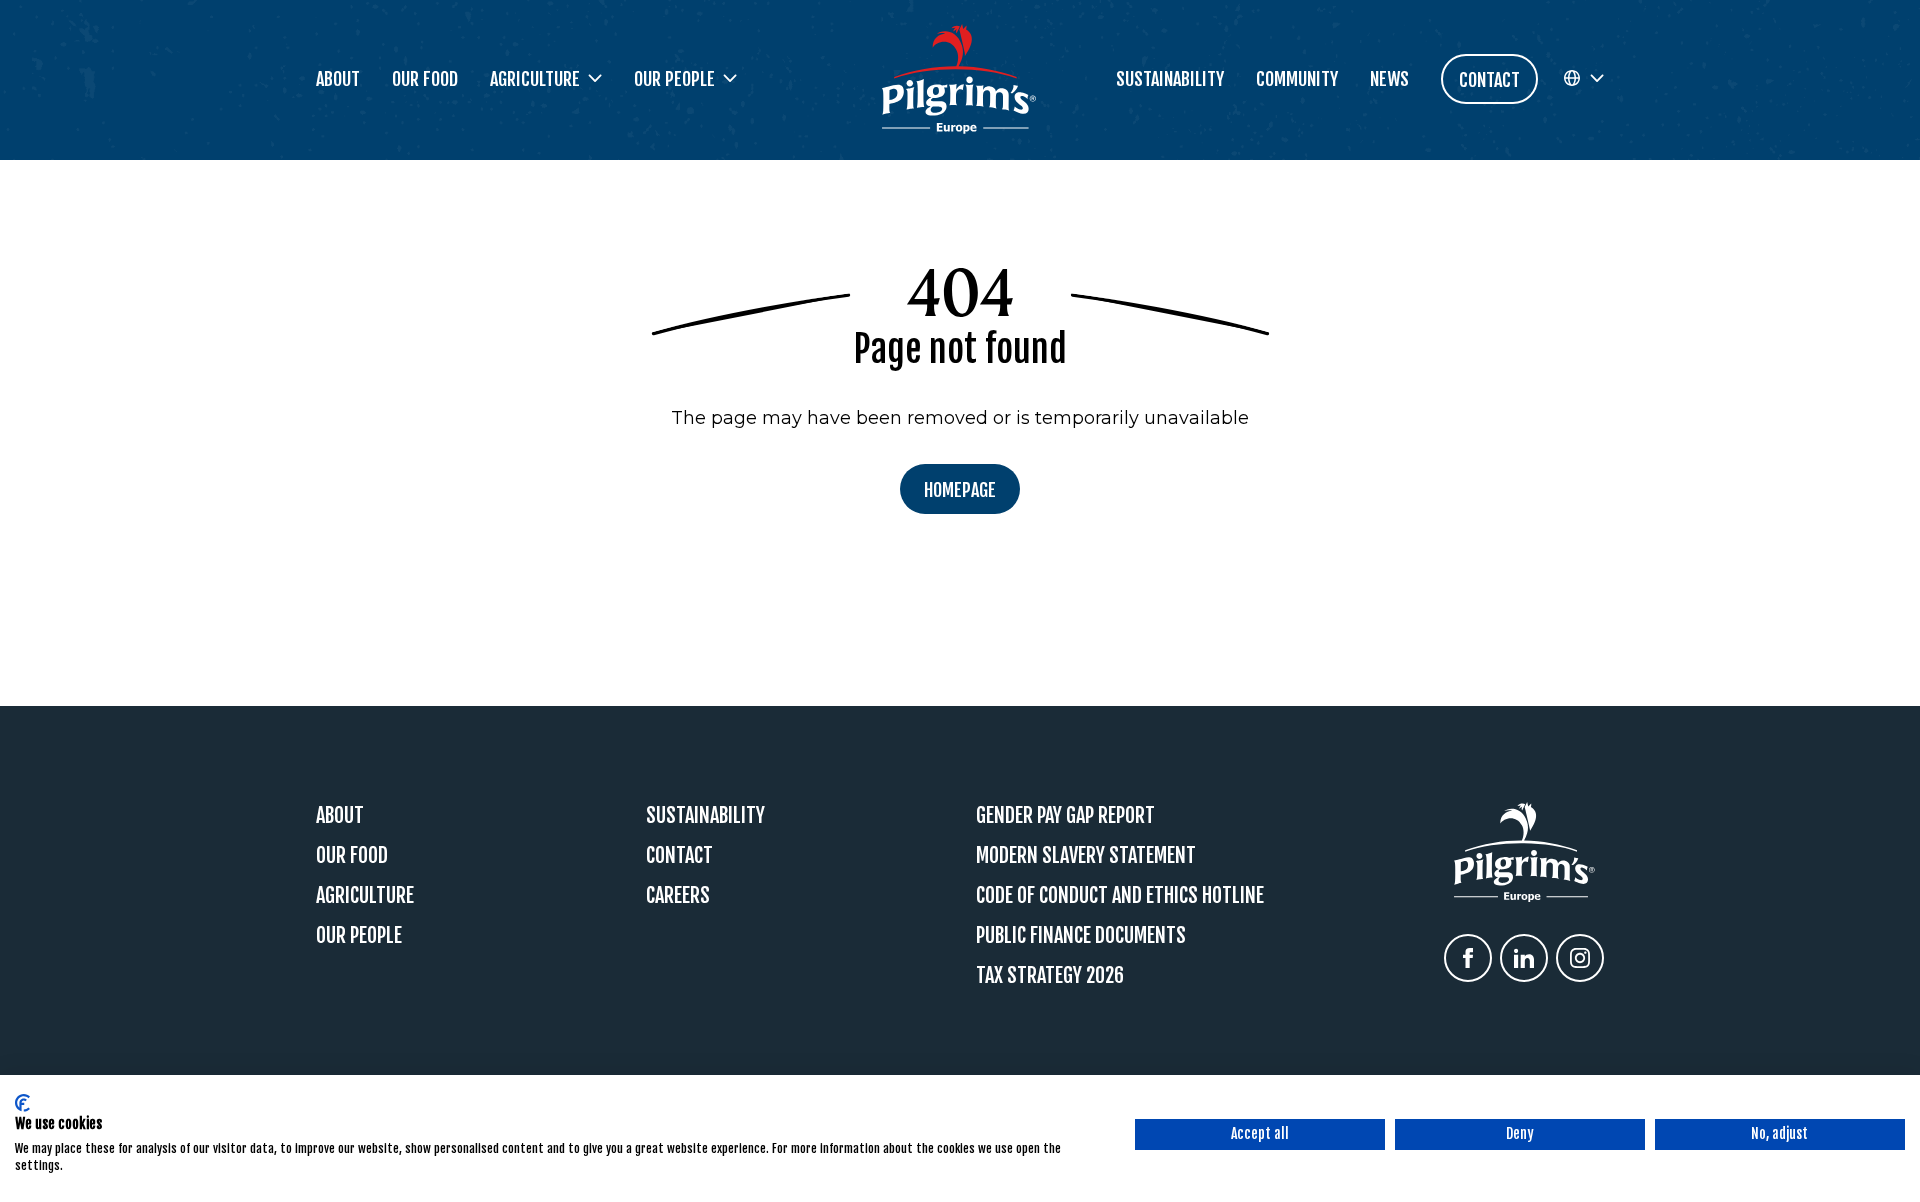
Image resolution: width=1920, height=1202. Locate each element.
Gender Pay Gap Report (1065, 815)
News (1389, 79)
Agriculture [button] (535, 79)
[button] (1583, 79)
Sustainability (1170, 79)
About (338, 79)
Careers (678, 895)
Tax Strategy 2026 (1050, 975)
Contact (679, 855)
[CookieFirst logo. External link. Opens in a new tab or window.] (22, 1103)
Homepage (960, 490)
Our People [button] (674, 79)
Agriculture (365, 895)
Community (1297, 79)
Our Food (425, 79)
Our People (359, 935)
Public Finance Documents (1081, 935)
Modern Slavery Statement (1086, 855)
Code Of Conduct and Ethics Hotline (1120, 895)
